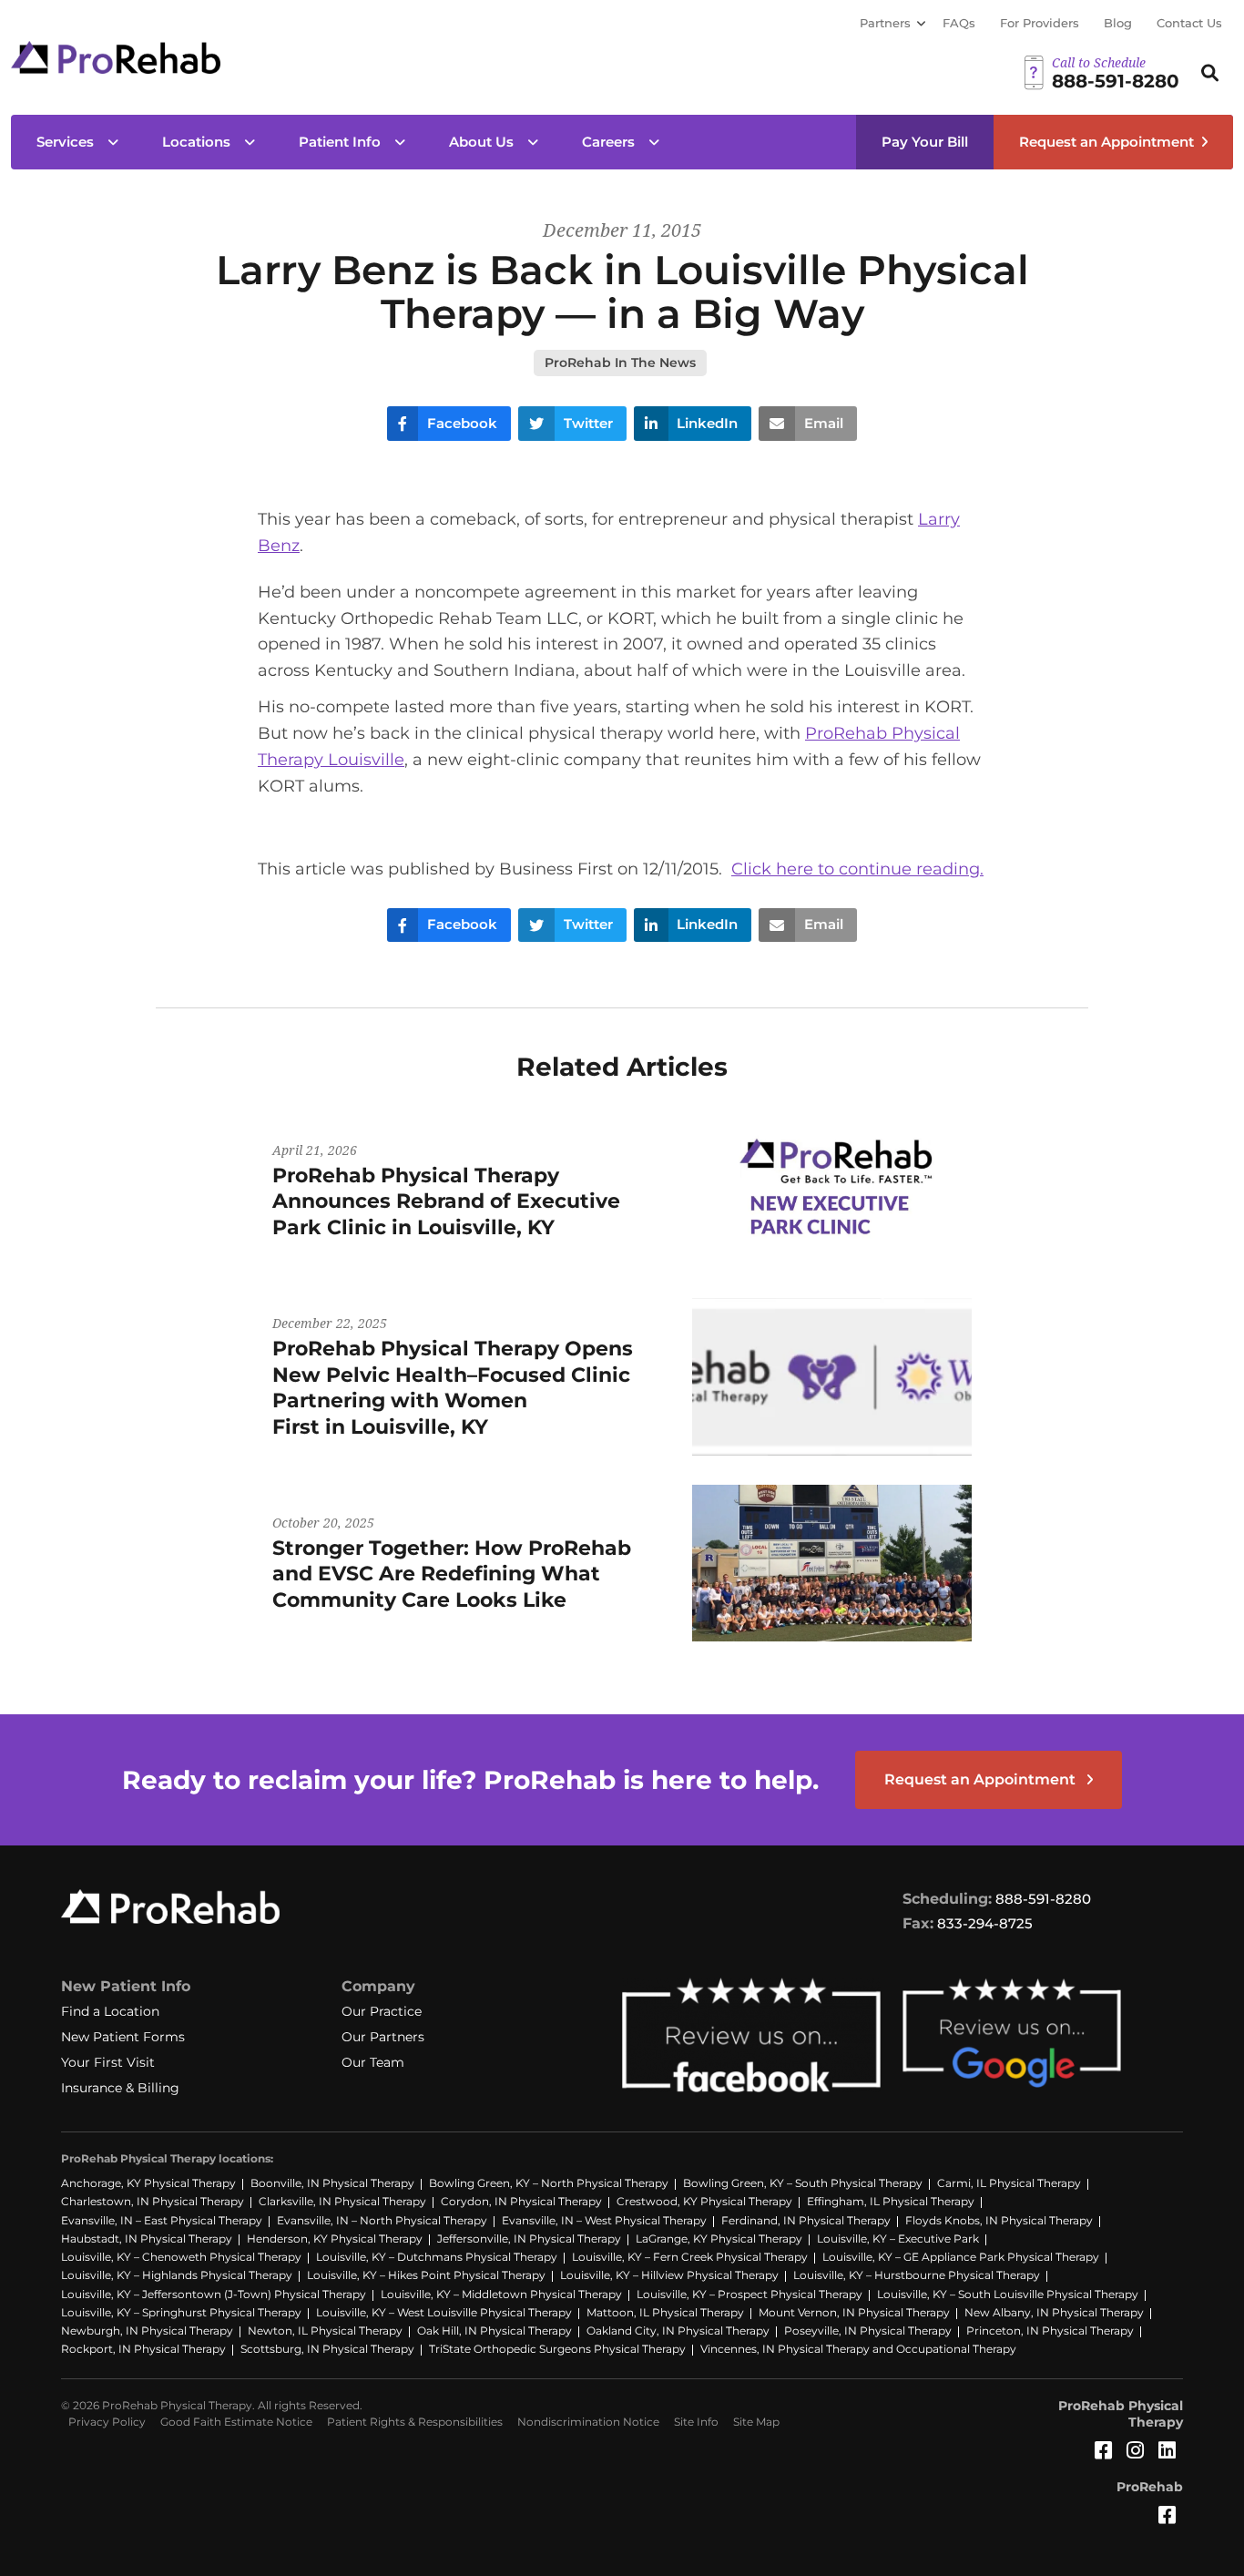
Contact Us (1189, 23)
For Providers (1040, 23)
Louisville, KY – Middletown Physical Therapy (501, 2294)
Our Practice (382, 2011)
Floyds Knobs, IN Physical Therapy (999, 2220)
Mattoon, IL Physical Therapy (665, 2312)
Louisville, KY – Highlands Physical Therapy (177, 2275)
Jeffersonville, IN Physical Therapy (529, 2239)
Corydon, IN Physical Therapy (521, 2201)
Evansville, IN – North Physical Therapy (382, 2220)
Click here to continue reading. (857, 869)
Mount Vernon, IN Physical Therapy (854, 2312)
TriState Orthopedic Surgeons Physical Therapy (557, 2349)
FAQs (959, 23)
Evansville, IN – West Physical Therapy (604, 2220)
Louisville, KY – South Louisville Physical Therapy (1008, 2294)
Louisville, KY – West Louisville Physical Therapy (444, 2312)
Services (65, 142)
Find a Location (110, 2011)
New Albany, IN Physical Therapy (1054, 2312)
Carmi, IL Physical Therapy (1009, 2183)
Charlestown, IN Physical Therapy (153, 2201)
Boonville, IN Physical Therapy (332, 2183)
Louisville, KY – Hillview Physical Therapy (669, 2275)
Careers (608, 142)
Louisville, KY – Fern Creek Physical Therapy (690, 2257)
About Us (481, 142)
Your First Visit (108, 2062)
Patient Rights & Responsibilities (415, 2422)
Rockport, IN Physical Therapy (143, 2349)
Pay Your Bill (925, 142)
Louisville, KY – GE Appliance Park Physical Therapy (961, 2257)
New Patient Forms (123, 2037)
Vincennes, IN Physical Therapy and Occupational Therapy (858, 2349)
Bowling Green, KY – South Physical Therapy (803, 2183)
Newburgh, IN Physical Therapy (147, 2331)
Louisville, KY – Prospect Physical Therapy (749, 2294)
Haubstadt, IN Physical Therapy (147, 2239)
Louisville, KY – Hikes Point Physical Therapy (426, 2275)
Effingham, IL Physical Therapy (891, 2201)
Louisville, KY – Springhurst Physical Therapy (181, 2312)
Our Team (373, 2062)
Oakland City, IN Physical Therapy (678, 2331)
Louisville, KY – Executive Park (898, 2239)
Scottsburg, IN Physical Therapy (327, 2349)
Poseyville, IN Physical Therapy (868, 2331)
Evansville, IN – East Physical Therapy (162, 2220)
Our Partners (383, 2037)
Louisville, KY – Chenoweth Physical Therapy (181, 2257)
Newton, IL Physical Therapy (325, 2331)
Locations (196, 142)
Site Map (756, 2422)
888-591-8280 (1043, 1899)
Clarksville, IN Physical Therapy (342, 2201)
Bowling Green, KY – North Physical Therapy (549, 2183)
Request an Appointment (1106, 142)
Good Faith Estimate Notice (236, 2422)
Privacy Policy (107, 2422)
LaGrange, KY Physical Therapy (719, 2239)
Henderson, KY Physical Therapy (335, 2239)
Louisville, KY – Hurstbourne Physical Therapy (917, 2275)
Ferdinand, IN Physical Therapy (806, 2220)
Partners (885, 23)
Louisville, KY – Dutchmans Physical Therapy (437, 2257)
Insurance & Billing (120, 2088)
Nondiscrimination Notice (588, 2422)
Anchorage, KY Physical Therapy (148, 2183)
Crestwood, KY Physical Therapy (704, 2201)
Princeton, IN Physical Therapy (1050, 2331)
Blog (1118, 23)
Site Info (696, 2422)
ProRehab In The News (620, 363)
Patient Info (340, 142)
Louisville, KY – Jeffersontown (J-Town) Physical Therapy (214, 2294)
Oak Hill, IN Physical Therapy (495, 2331)
